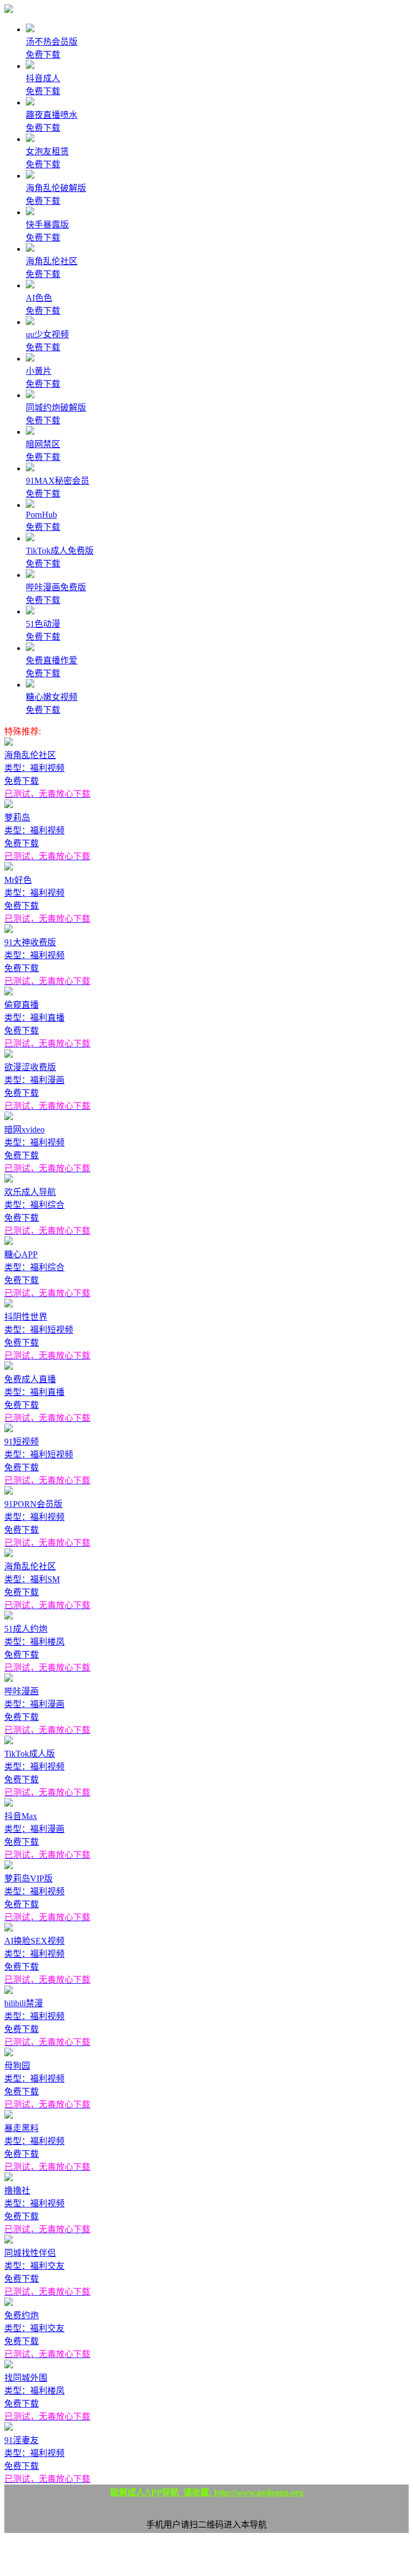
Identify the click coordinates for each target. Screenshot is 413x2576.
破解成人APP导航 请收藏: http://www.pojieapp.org (207, 2492)
